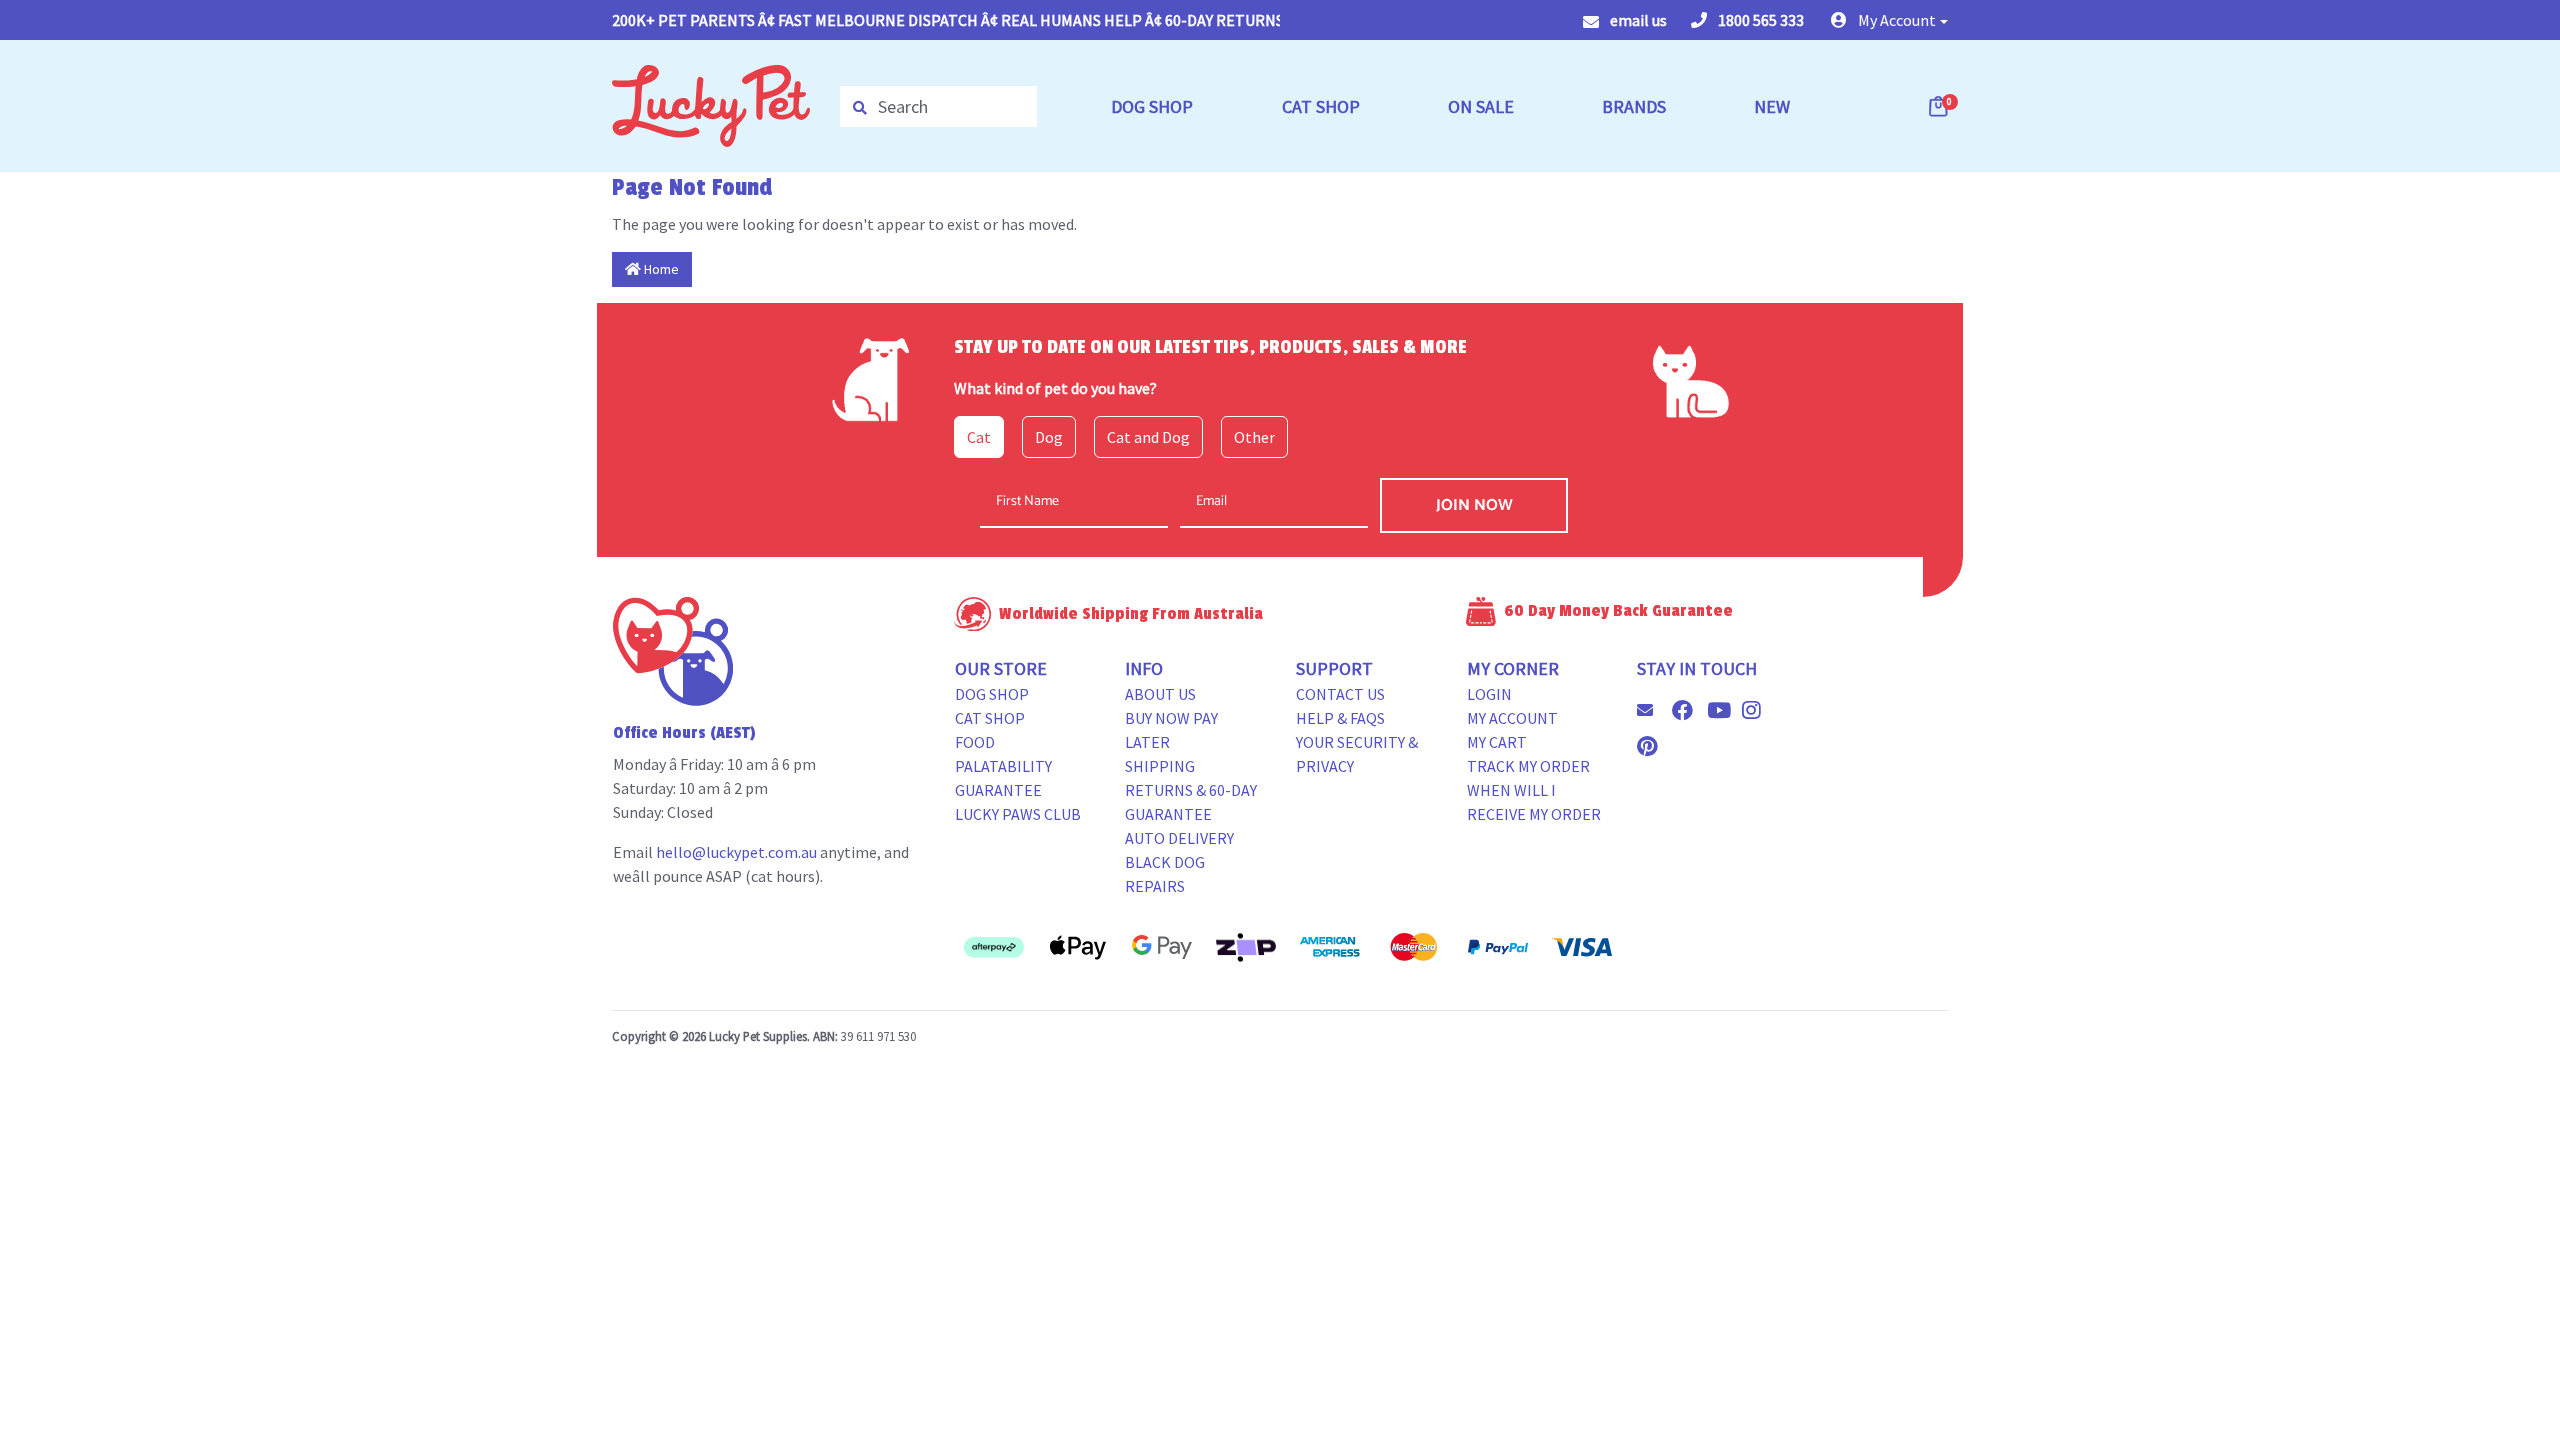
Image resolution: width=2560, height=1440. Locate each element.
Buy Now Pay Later (1171, 730)
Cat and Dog (1148, 437)
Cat (979, 437)
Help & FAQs (1340, 718)
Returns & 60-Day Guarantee (1191, 802)
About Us (1160, 694)
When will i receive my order (1534, 802)
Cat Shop (990, 718)
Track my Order (1528, 766)
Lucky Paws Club (1018, 814)
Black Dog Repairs (1165, 874)
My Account (1512, 718)
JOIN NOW (1474, 505)
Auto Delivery (1179, 838)
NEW (1772, 106)
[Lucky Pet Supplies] (711, 104)
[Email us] (1653, 710)
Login (1489, 694)
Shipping (1160, 766)
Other (1254, 437)
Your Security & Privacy (1357, 754)
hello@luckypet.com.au (736, 852)
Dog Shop (992, 694)
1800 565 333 (1759, 20)
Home (660, 269)
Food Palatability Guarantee (1003, 766)
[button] (1889, 20)
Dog (1049, 437)
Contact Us (1340, 694)
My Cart (1497, 742)
